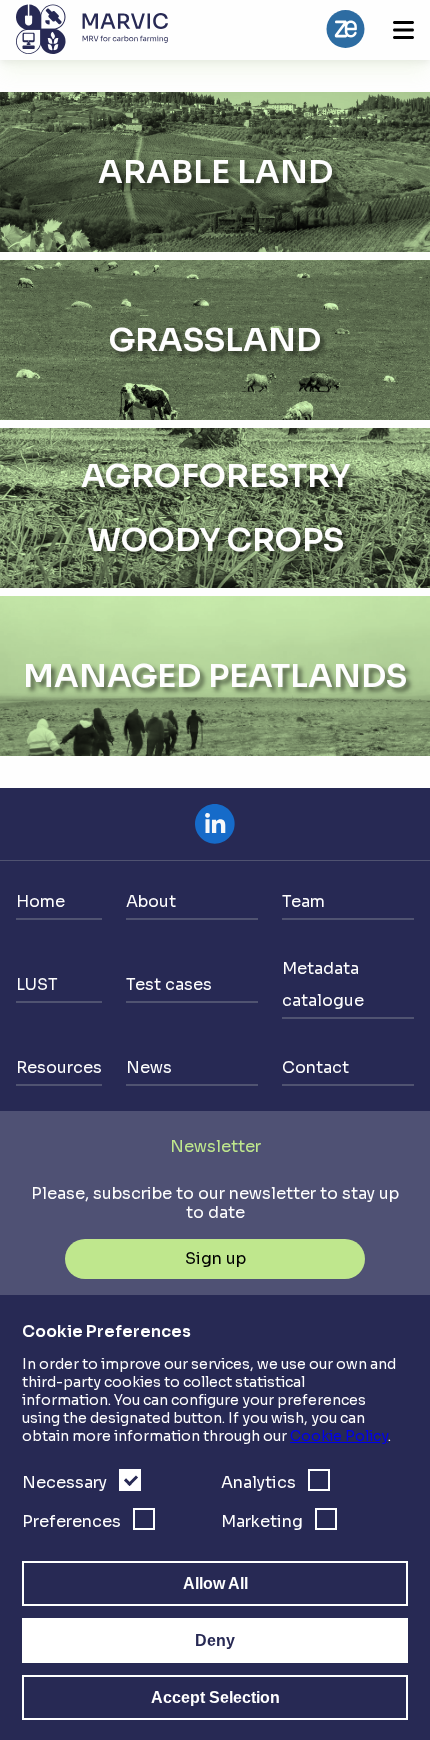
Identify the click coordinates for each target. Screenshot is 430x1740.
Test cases (169, 984)
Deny (215, 1640)
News (149, 1067)
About (151, 901)
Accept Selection (215, 1697)
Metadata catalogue (323, 984)
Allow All (215, 1583)
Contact (315, 1067)
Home (40, 901)
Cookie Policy (339, 1436)
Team (303, 901)
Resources (59, 1067)
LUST (37, 984)
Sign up (215, 1258)
